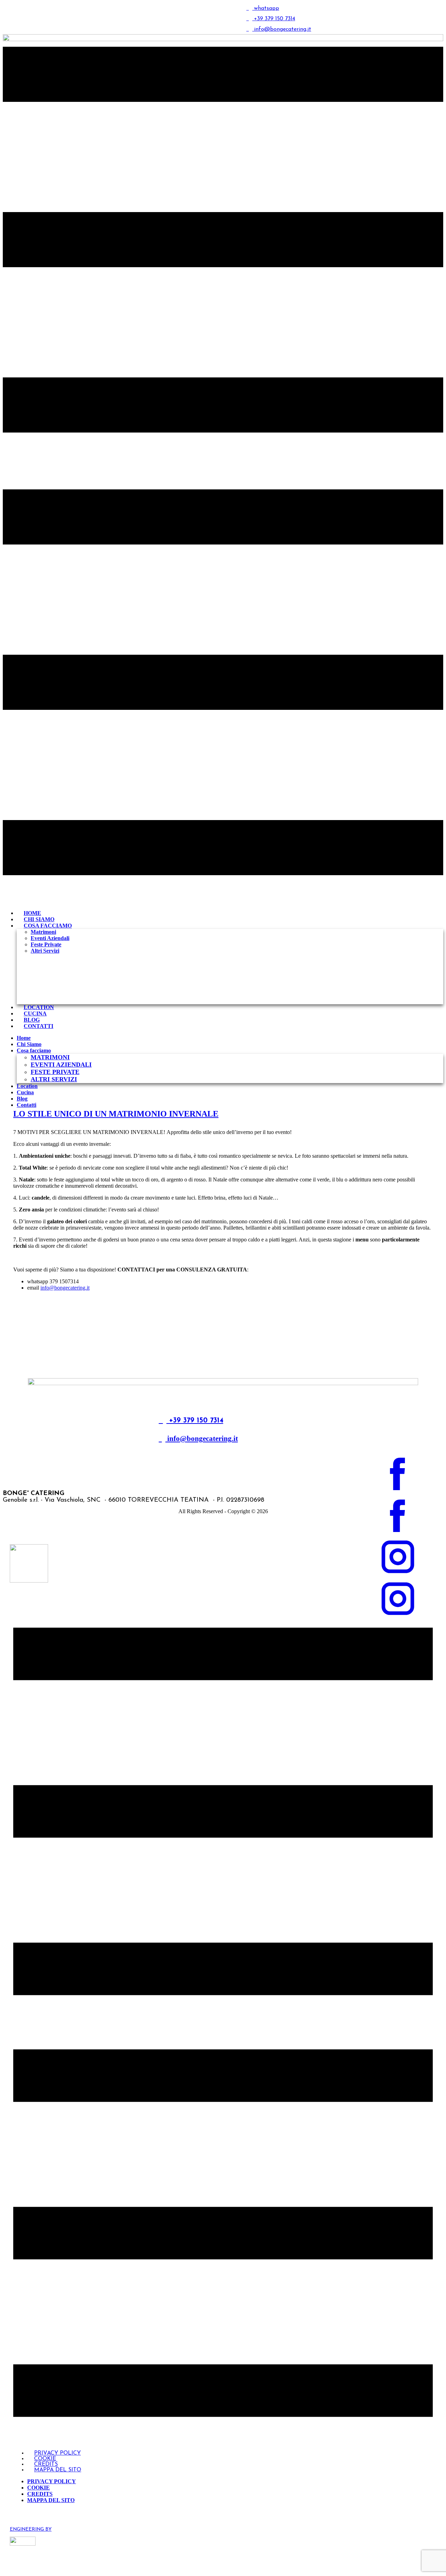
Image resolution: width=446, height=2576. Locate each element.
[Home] (223, 1383)
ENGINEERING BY (31, 2529)
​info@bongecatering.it (202, 1439)
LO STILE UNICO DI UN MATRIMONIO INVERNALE (116, 1114)
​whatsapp (266, 8)
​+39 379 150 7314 (274, 19)
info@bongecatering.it (65, 1288)
